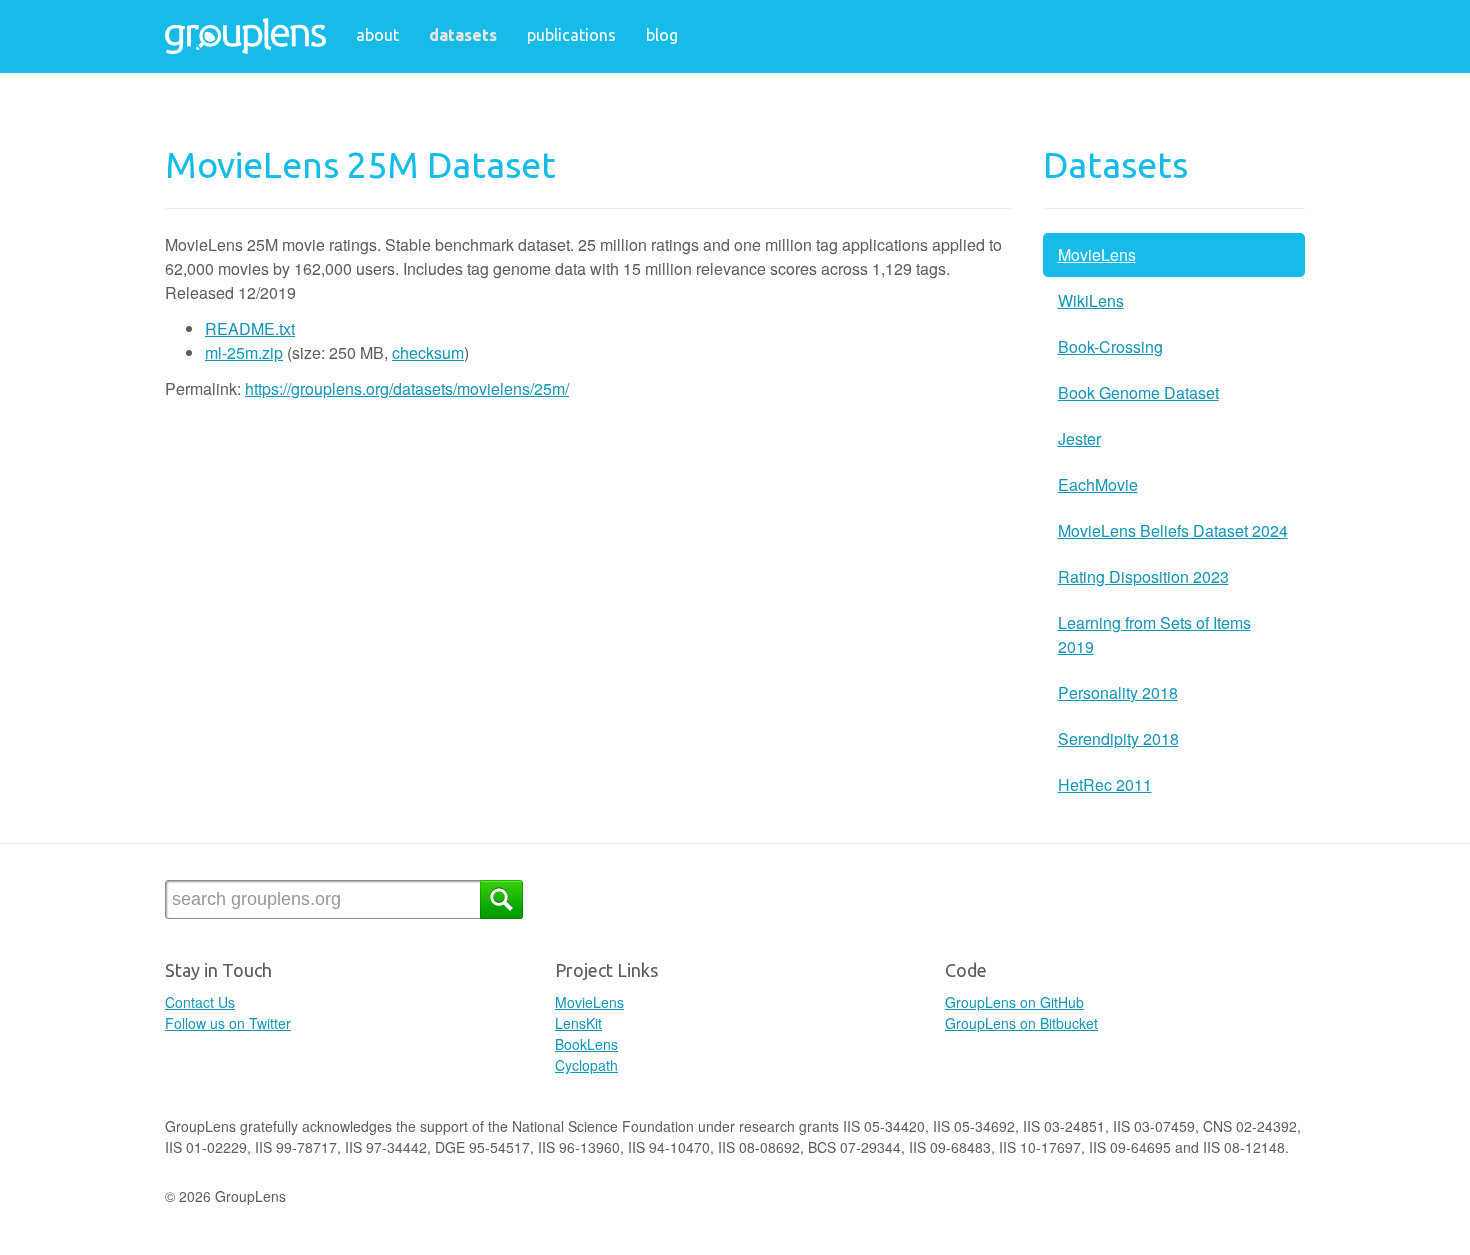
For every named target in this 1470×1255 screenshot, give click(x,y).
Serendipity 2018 (1118, 738)
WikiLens (1091, 300)
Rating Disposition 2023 (1143, 576)
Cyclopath (586, 1065)
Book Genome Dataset (1138, 392)
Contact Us (200, 1002)
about (377, 35)
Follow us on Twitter (228, 1023)
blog (662, 35)
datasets (463, 35)
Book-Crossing (1110, 346)
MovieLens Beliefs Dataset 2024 (1173, 530)
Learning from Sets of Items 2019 (1154, 634)
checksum (428, 352)
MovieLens (1097, 254)
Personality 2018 (1118, 692)
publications (571, 35)
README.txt (250, 328)
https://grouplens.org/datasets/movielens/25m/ (407, 388)
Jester (1079, 438)
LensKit (578, 1023)
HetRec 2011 (1105, 784)
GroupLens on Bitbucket (1021, 1023)
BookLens (586, 1044)
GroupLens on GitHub (1014, 1002)
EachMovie (1098, 484)
